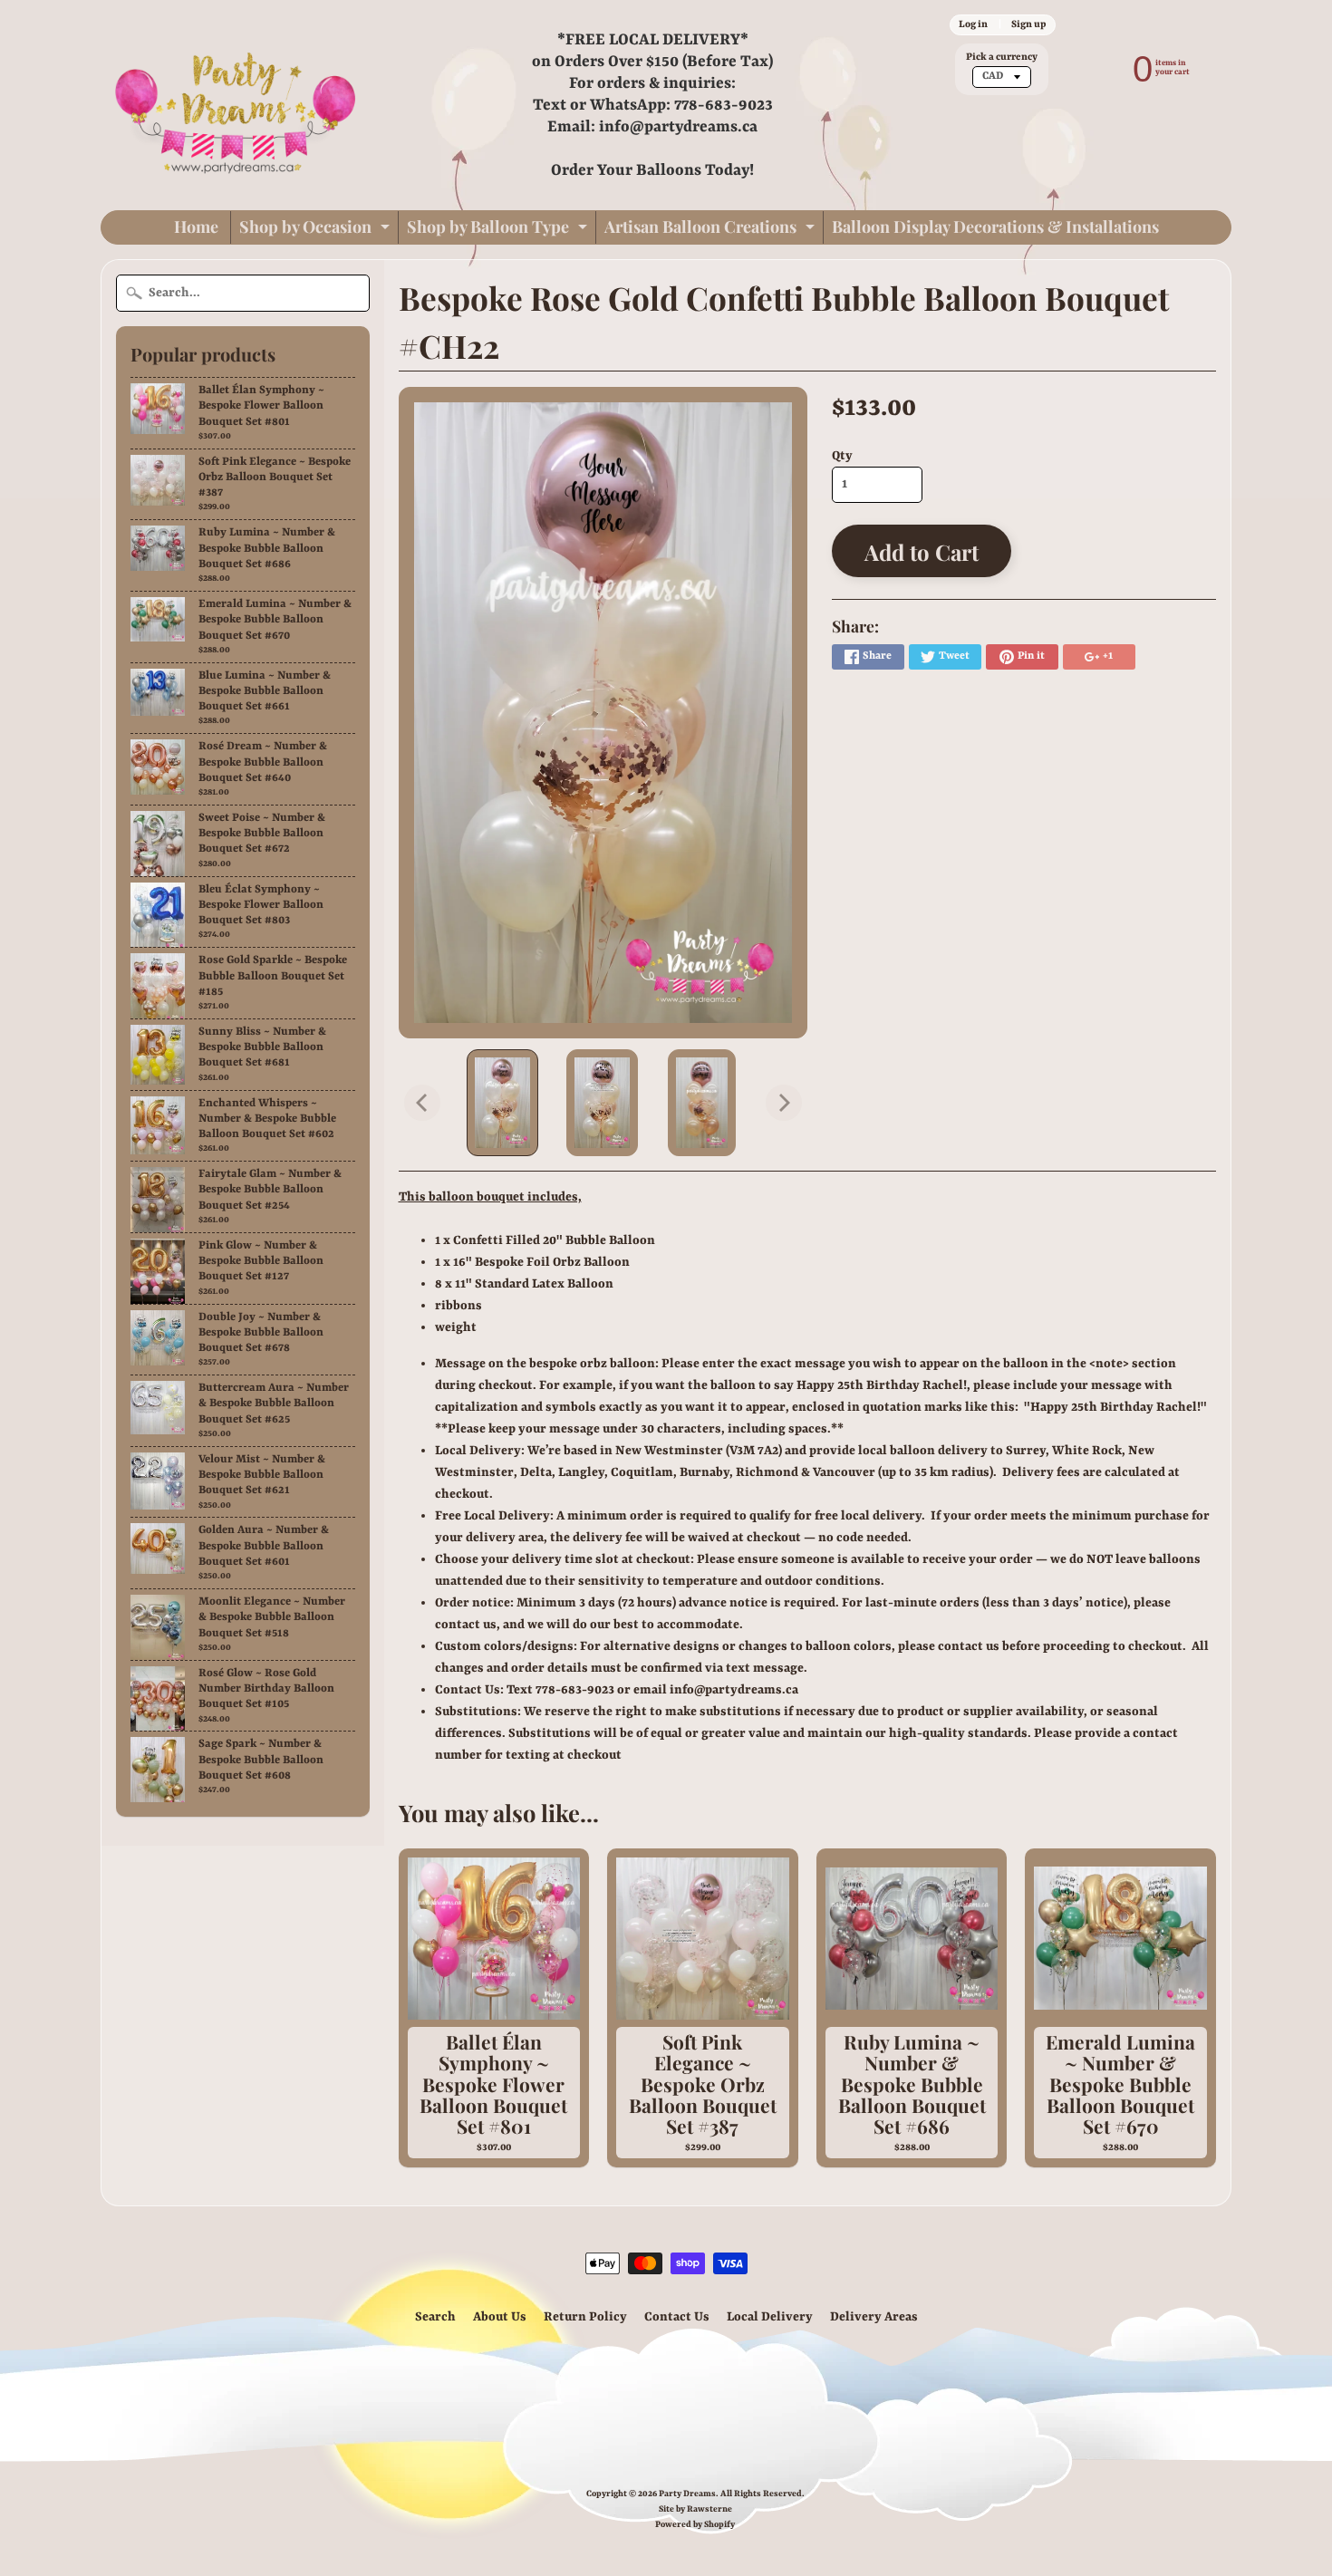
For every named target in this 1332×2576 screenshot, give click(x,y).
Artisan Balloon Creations (712, 230)
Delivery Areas (874, 2317)
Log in (973, 24)
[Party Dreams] (236, 105)
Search (435, 2317)
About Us (500, 2317)
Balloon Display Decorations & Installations (995, 227)
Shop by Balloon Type (499, 230)
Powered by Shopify (695, 2525)
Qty (842, 456)
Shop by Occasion (317, 230)
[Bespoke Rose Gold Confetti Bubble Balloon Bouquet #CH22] (502, 1103)
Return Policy (585, 2317)
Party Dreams (687, 2494)
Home (196, 227)
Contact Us (677, 2317)
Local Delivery (770, 2317)
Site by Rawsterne (695, 2509)
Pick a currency (1002, 57)
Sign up (1028, 24)
